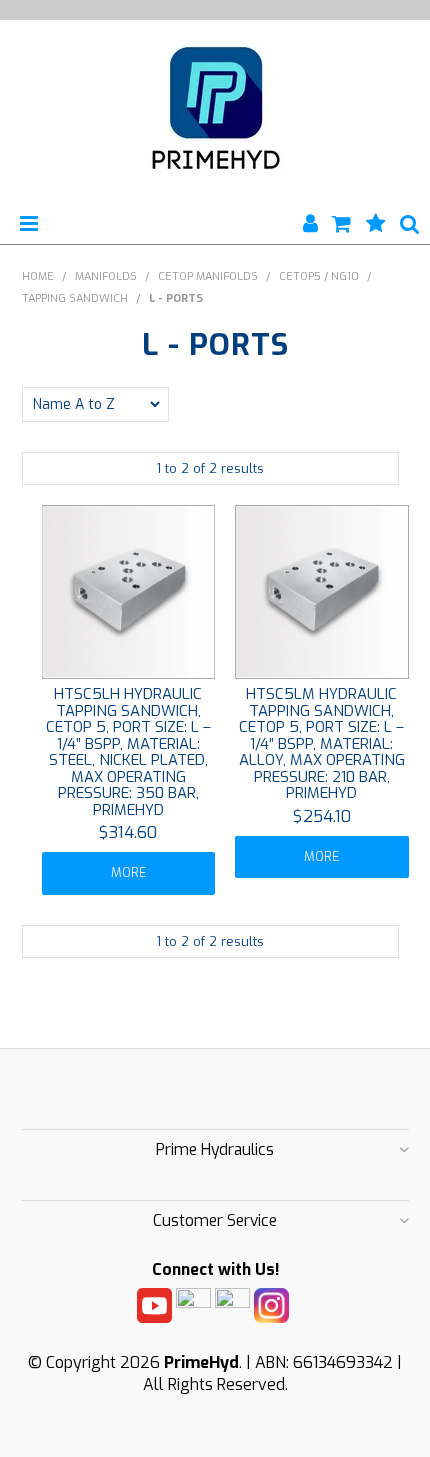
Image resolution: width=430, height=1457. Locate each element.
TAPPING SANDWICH (75, 298)
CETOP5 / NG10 (319, 276)
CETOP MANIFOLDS (208, 276)
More (128, 872)
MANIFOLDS (106, 276)
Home (38, 276)
